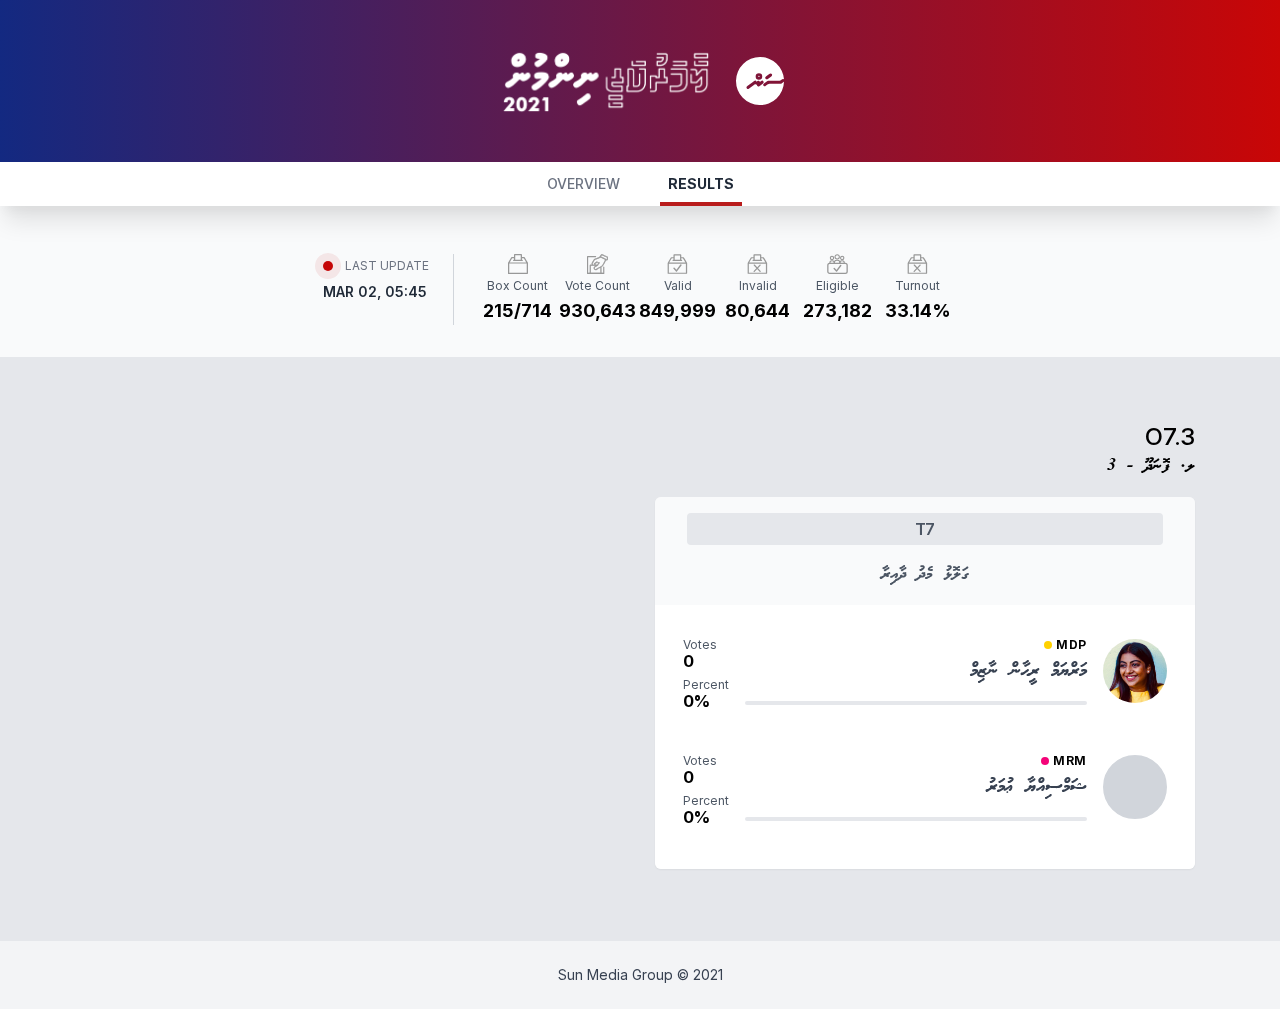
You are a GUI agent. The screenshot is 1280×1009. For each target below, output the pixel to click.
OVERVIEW (583, 183)
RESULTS (701, 183)
